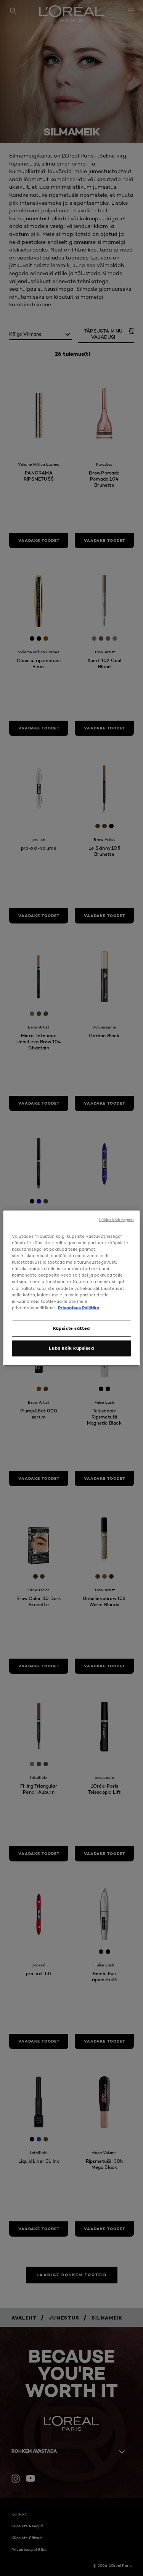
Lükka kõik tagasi (116, 1220)
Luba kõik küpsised (71, 1348)
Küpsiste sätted (71, 1328)
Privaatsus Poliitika (79, 1307)
